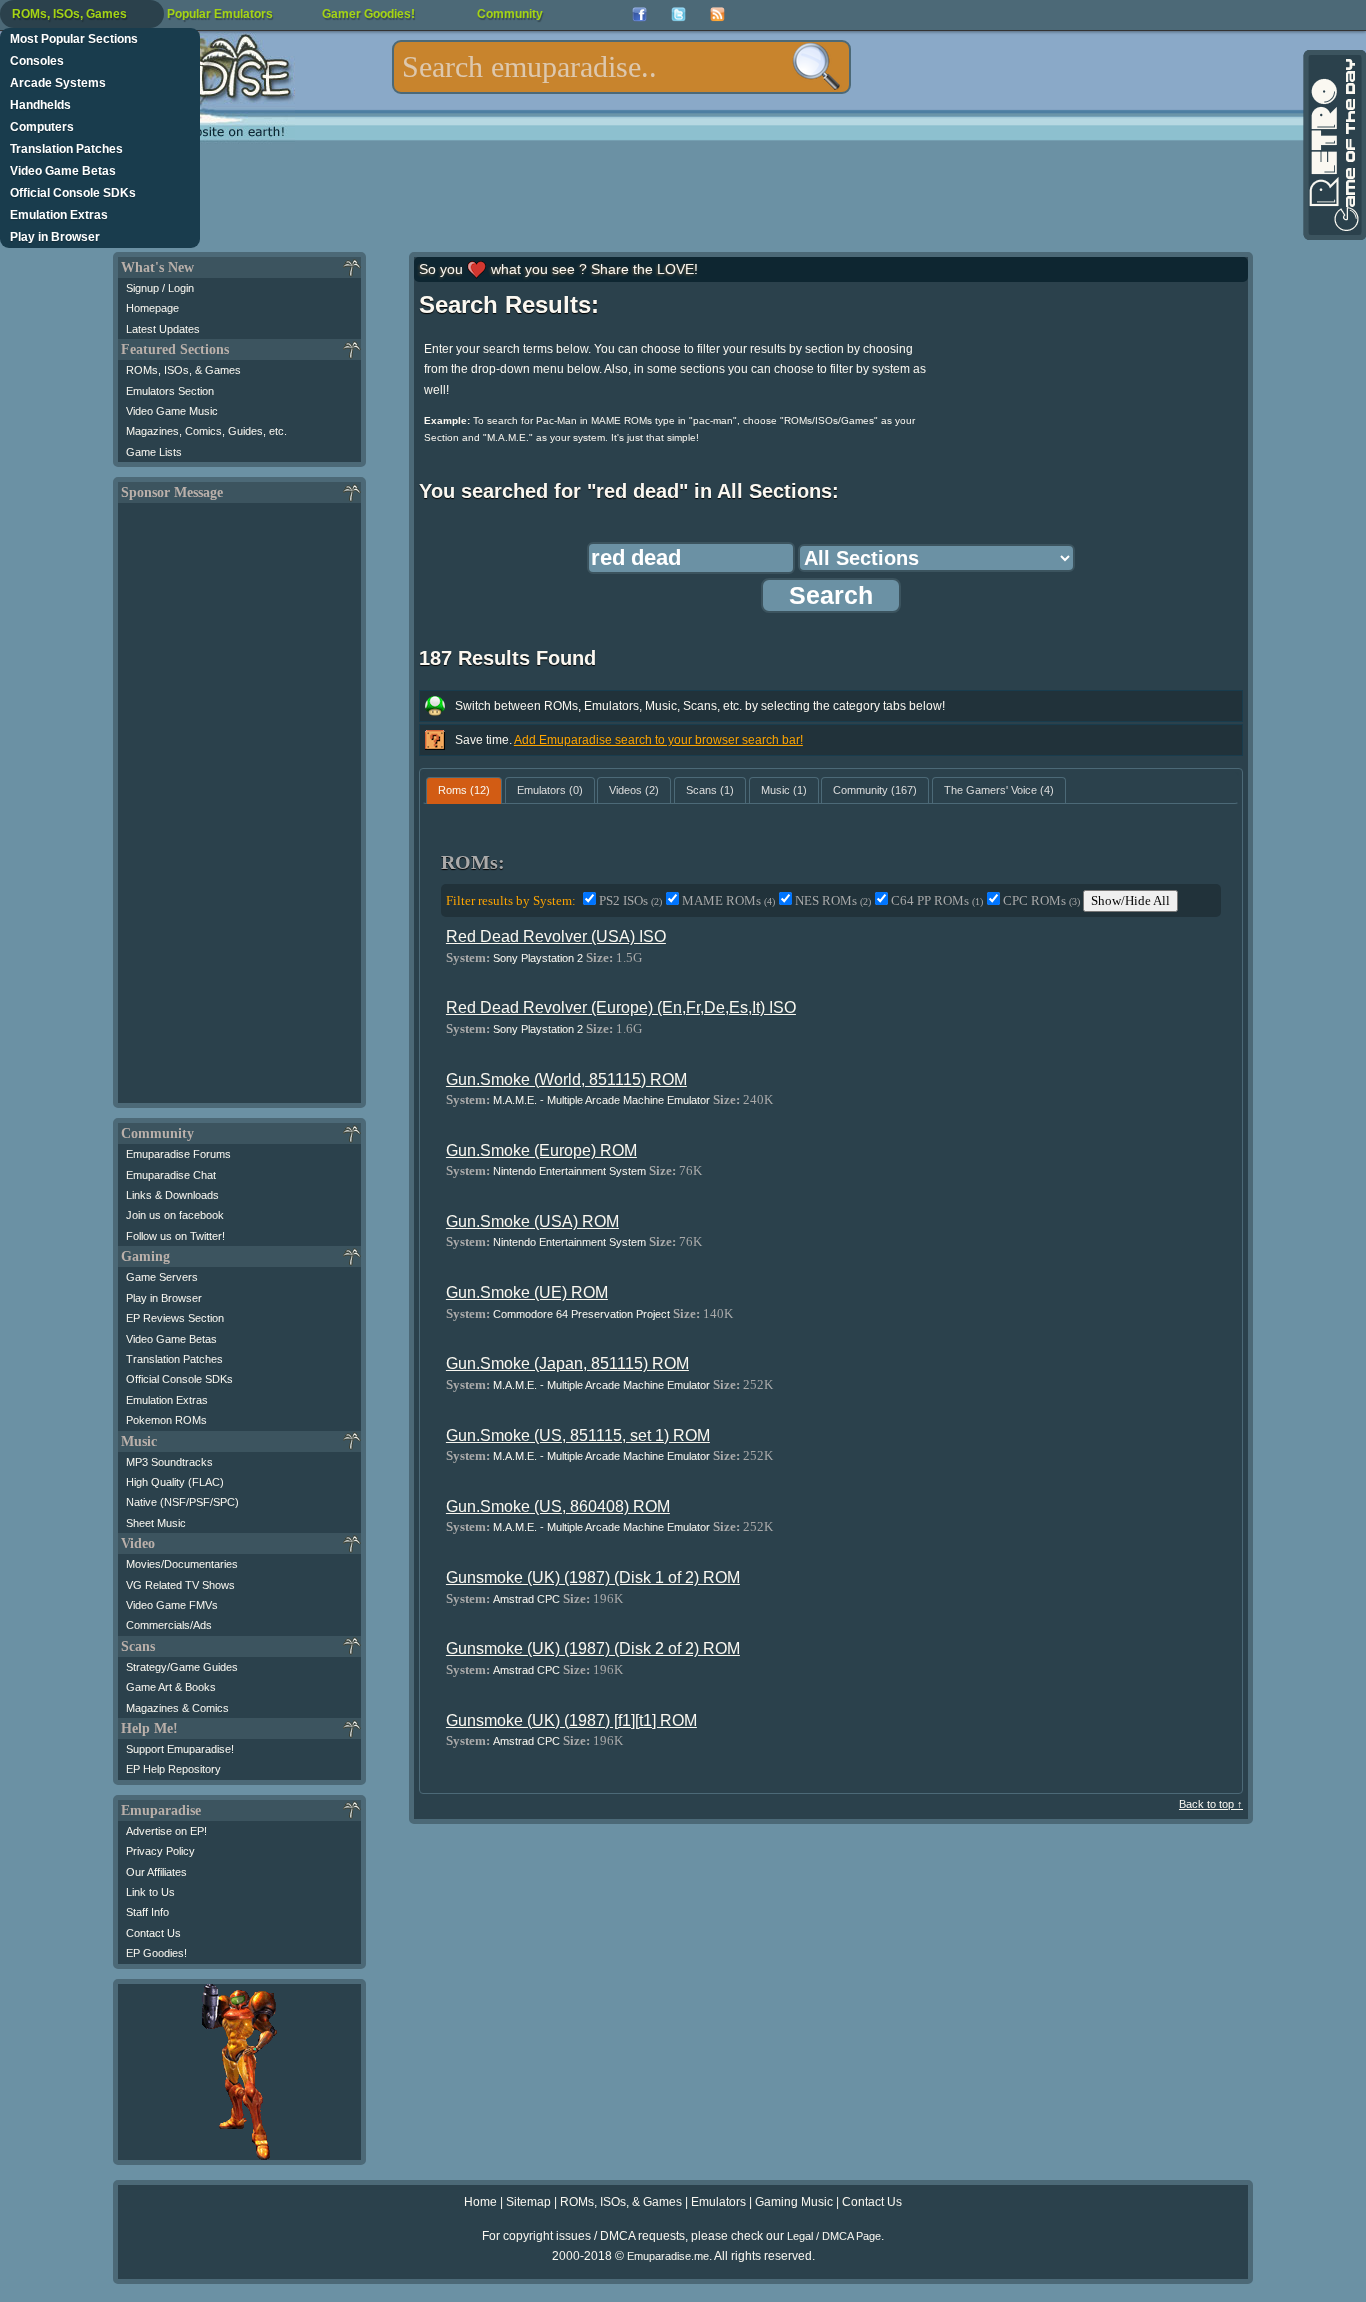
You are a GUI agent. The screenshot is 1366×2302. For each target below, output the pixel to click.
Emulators (718, 2202)
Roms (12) (464, 790)
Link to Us (150, 1892)
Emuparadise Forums (178, 1154)
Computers (42, 127)
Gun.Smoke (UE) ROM (527, 1292)
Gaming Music (794, 2202)
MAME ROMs (728, 900)
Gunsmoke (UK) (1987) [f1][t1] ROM (571, 1720)
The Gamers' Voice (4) (999, 790)
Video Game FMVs (172, 1605)
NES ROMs (833, 900)
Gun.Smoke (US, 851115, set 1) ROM (578, 1435)
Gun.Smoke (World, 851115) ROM (566, 1079)
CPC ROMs (1041, 900)
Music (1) (784, 790)
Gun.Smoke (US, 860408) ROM (558, 1506)
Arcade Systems (58, 83)
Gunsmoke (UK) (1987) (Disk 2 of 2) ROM (593, 1648)
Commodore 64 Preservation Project (581, 1314)
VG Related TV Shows (180, 1585)
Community (510, 14)
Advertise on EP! (166, 1831)
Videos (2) (634, 790)
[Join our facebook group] (639, 14)
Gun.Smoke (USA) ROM (532, 1221)
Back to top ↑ (1211, 1804)
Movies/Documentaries (182, 1564)
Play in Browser (55, 237)
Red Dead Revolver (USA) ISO (556, 936)
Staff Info (147, 1912)
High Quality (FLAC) (175, 1482)
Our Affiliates (156, 1872)
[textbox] (621, 67)
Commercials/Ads (169, 1625)
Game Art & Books (171, 1687)
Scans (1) (710, 790)
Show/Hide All (1130, 900)
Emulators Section (170, 391)
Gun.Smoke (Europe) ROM (541, 1150)
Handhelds (40, 105)
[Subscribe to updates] (717, 14)
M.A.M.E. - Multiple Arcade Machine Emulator (601, 1100)
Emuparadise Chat (171, 1175)
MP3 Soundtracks (169, 1462)
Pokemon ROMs (166, 1420)
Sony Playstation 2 (538, 958)
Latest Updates (163, 329)
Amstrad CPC (526, 1599)
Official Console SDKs (73, 193)
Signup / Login (160, 288)
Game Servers (162, 1277)
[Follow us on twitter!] (678, 14)
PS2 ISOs (630, 900)
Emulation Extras (59, 215)
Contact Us (153, 1933)
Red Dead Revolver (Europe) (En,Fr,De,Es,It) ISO (621, 1007)
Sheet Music (156, 1523)
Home (480, 2202)
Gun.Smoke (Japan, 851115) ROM (567, 1363)
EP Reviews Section (175, 1318)
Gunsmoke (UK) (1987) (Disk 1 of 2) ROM (593, 1577)
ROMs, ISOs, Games (69, 14)
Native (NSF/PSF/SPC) (182, 1502)
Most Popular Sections (74, 39)
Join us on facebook (175, 1215)
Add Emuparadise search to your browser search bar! (658, 740)
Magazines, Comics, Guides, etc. (206, 431)
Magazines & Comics (177, 1708)
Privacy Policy (160, 1851)
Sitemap (528, 2202)
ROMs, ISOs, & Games (183, 370)
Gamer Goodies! (368, 14)
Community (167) (875, 790)
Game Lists (154, 452)
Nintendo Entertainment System (569, 1171)
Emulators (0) (550, 790)
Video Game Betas (63, 171)
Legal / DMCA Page (834, 2236)
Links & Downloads (172, 1195)
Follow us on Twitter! (175, 1236)
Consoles (37, 61)
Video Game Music (172, 411)
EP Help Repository (173, 1769)
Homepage (152, 308)
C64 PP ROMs (937, 900)
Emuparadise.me (668, 2256)
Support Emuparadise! (180, 1749)
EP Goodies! (156, 1953)
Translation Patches (66, 149)
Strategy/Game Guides (182, 1667)
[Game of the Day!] (1333, 145)
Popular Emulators (220, 14)
